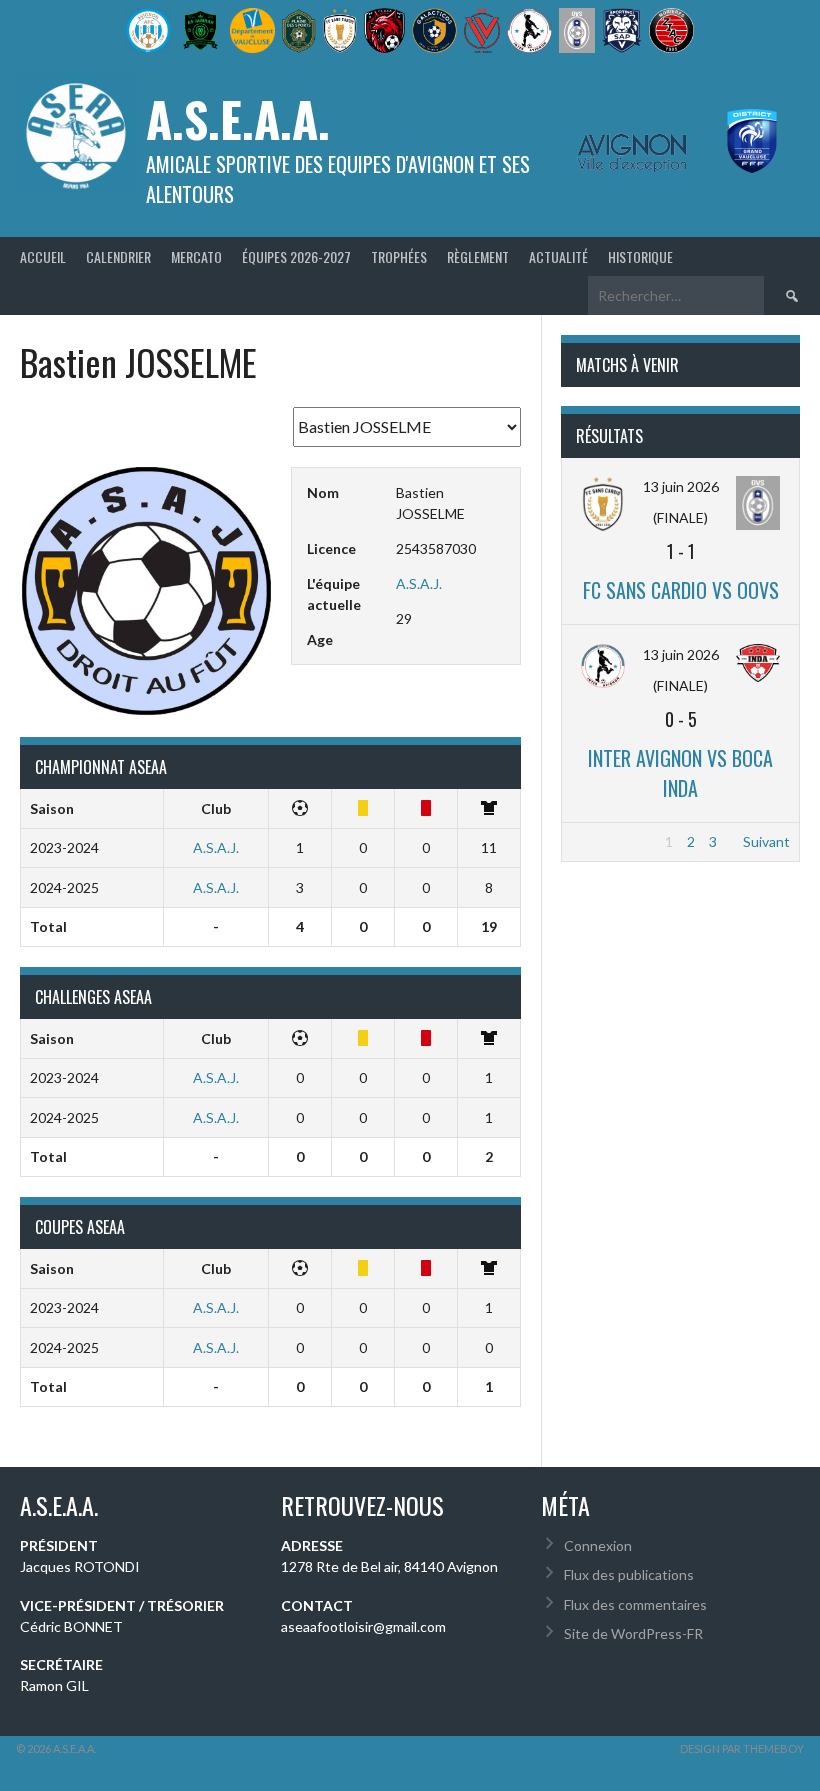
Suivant (766, 841)
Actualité (558, 256)
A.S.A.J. (419, 583)
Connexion (598, 1545)
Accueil (43, 256)
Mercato (196, 256)
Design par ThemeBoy (742, 1748)
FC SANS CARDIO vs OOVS (681, 590)
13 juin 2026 (681, 486)
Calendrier (118, 256)
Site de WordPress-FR (633, 1633)
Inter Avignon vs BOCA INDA (680, 773)
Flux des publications (629, 1574)
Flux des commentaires (635, 1604)
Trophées (399, 256)
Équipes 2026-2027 (296, 256)
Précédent (604, 841)
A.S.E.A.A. (238, 118)
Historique (640, 256)
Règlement (478, 256)
